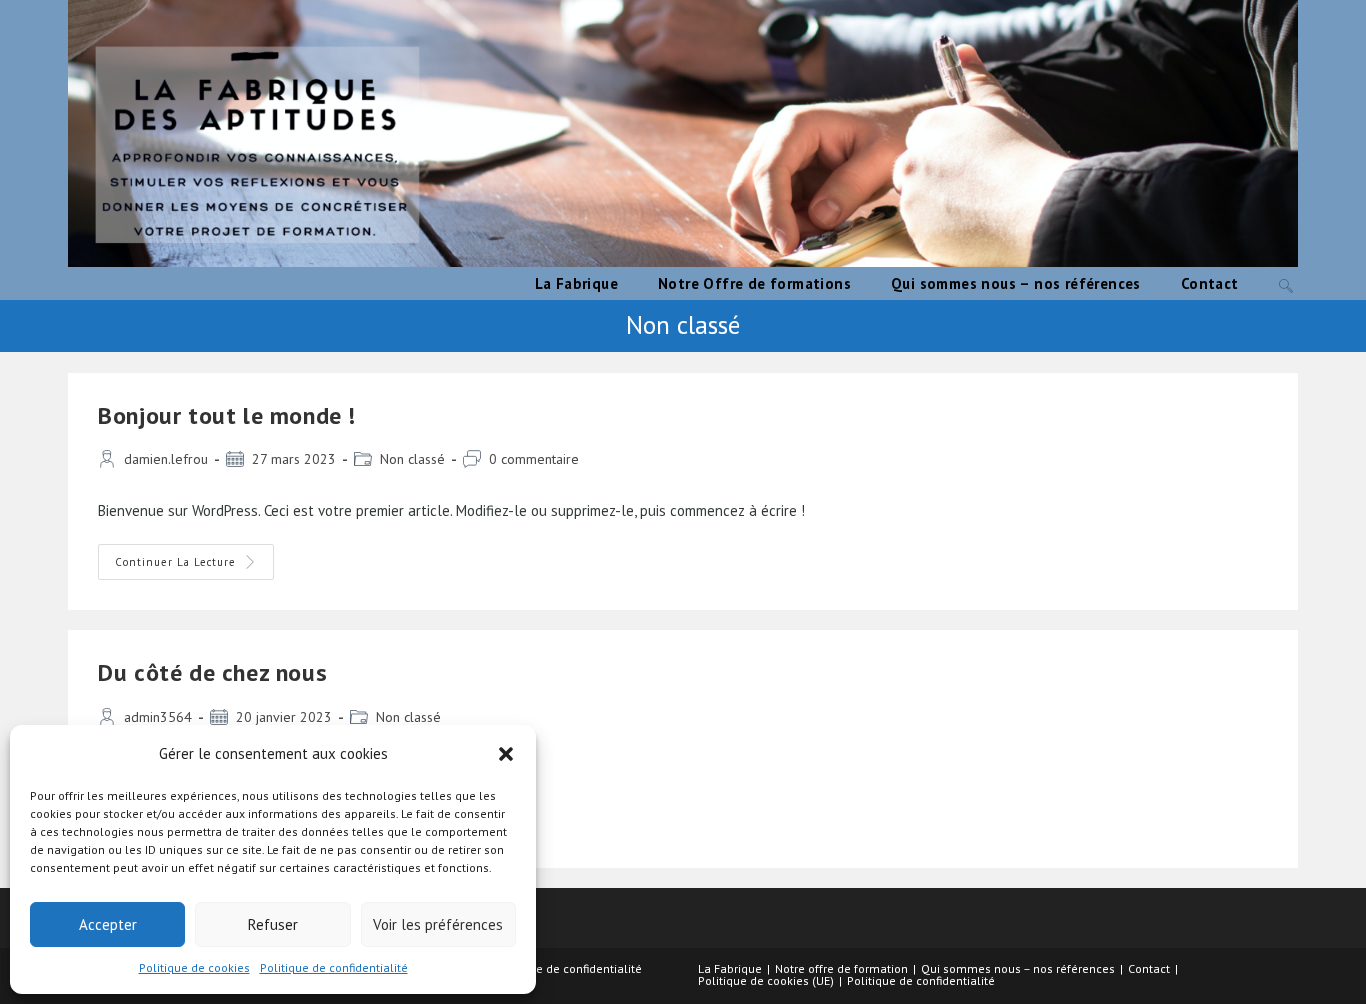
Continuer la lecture (194, 566)
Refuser (273, 924)
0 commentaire (534, 459)
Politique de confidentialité (334, 967)
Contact (1149, 968)
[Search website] (1286, 283)
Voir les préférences (438, 924)
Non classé (412, 459)
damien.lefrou (166, 459)
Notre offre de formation (841, 968)
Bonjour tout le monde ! (227, 415)
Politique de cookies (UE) (766, 980)
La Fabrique (730, 968)
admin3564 (158, 717)
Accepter (108, 924)
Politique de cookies (194, 967)
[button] (506, 754)
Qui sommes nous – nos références (1018, 968)
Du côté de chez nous (212, 672)
